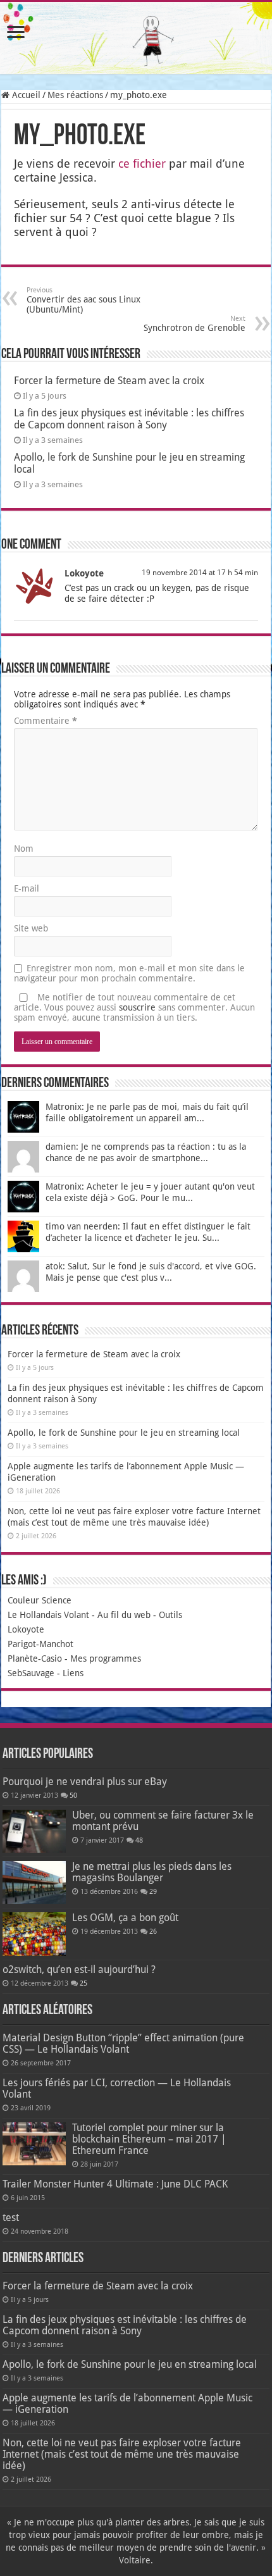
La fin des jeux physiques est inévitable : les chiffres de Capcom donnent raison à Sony (129, 419)
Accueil (25, 95)
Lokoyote (84, 573)
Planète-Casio (35, 1658)
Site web (31, 928)
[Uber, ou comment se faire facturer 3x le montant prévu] (34, 1831)
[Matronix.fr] (136, 38)
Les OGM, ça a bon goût (125, 1918)
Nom (24, 849)
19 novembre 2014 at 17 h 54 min (200, 573)
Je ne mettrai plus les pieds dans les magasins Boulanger (152, 1872)
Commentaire (46, 721)
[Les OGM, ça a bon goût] (34, 1934)
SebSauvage (31, 1673)
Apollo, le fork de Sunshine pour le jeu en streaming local (124, 1433)
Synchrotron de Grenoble (195, 324)
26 (153, 1932)
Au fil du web (124, 1615)
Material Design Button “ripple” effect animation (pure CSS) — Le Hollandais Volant (123, 2044)
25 (83, 1983)
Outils (170, 1615)
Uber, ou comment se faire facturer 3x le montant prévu (163, 1821)
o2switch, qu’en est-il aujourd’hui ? (79, 1969)
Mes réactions (75, 95)
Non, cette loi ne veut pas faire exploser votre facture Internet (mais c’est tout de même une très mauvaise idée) (122, 2454)
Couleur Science (40, 1600)
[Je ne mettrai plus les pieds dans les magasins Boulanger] (34, 1882)
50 (73, 1795)
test (11, 2218)
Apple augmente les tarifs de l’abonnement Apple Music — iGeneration (127, 2404)
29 (153, 1892)
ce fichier (142, 164)
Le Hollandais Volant (48, 1615)
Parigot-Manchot (40, 1644)
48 (139, 1840)
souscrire (137, 1007)
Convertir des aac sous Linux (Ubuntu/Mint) (83, 300)
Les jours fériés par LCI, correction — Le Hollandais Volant (117, 2088)
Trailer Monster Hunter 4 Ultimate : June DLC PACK (115, 2184)
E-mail (27, 888)
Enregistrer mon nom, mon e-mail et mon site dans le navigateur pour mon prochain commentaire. (129, 973)
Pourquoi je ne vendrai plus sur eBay (85, 1782)
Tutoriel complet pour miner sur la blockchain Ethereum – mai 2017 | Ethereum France (149, 2139)
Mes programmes (106, 1658)
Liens (73, 1673)
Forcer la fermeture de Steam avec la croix (109, 381)
